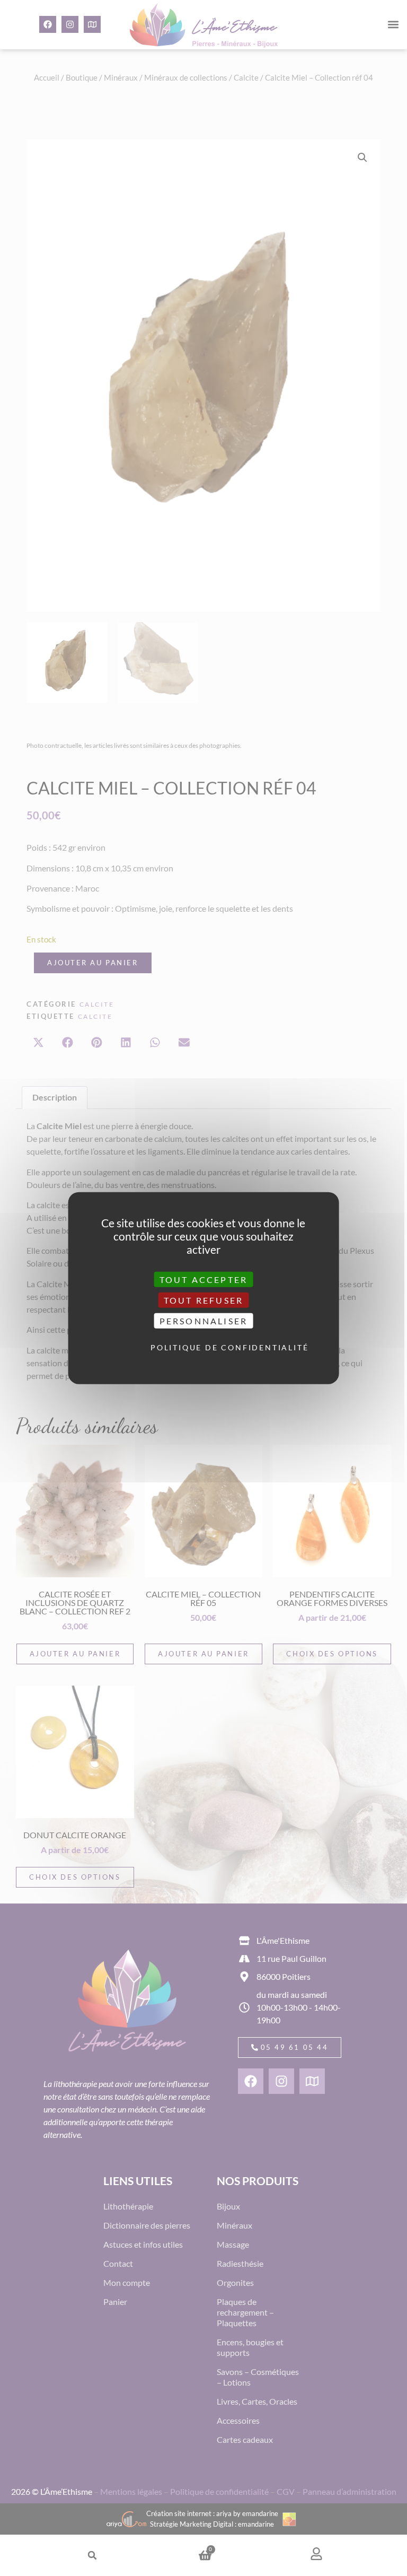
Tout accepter (204, 1279)
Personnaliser (204, 1321)
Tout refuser (203, 1300)
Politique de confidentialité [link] (206, 1347)
